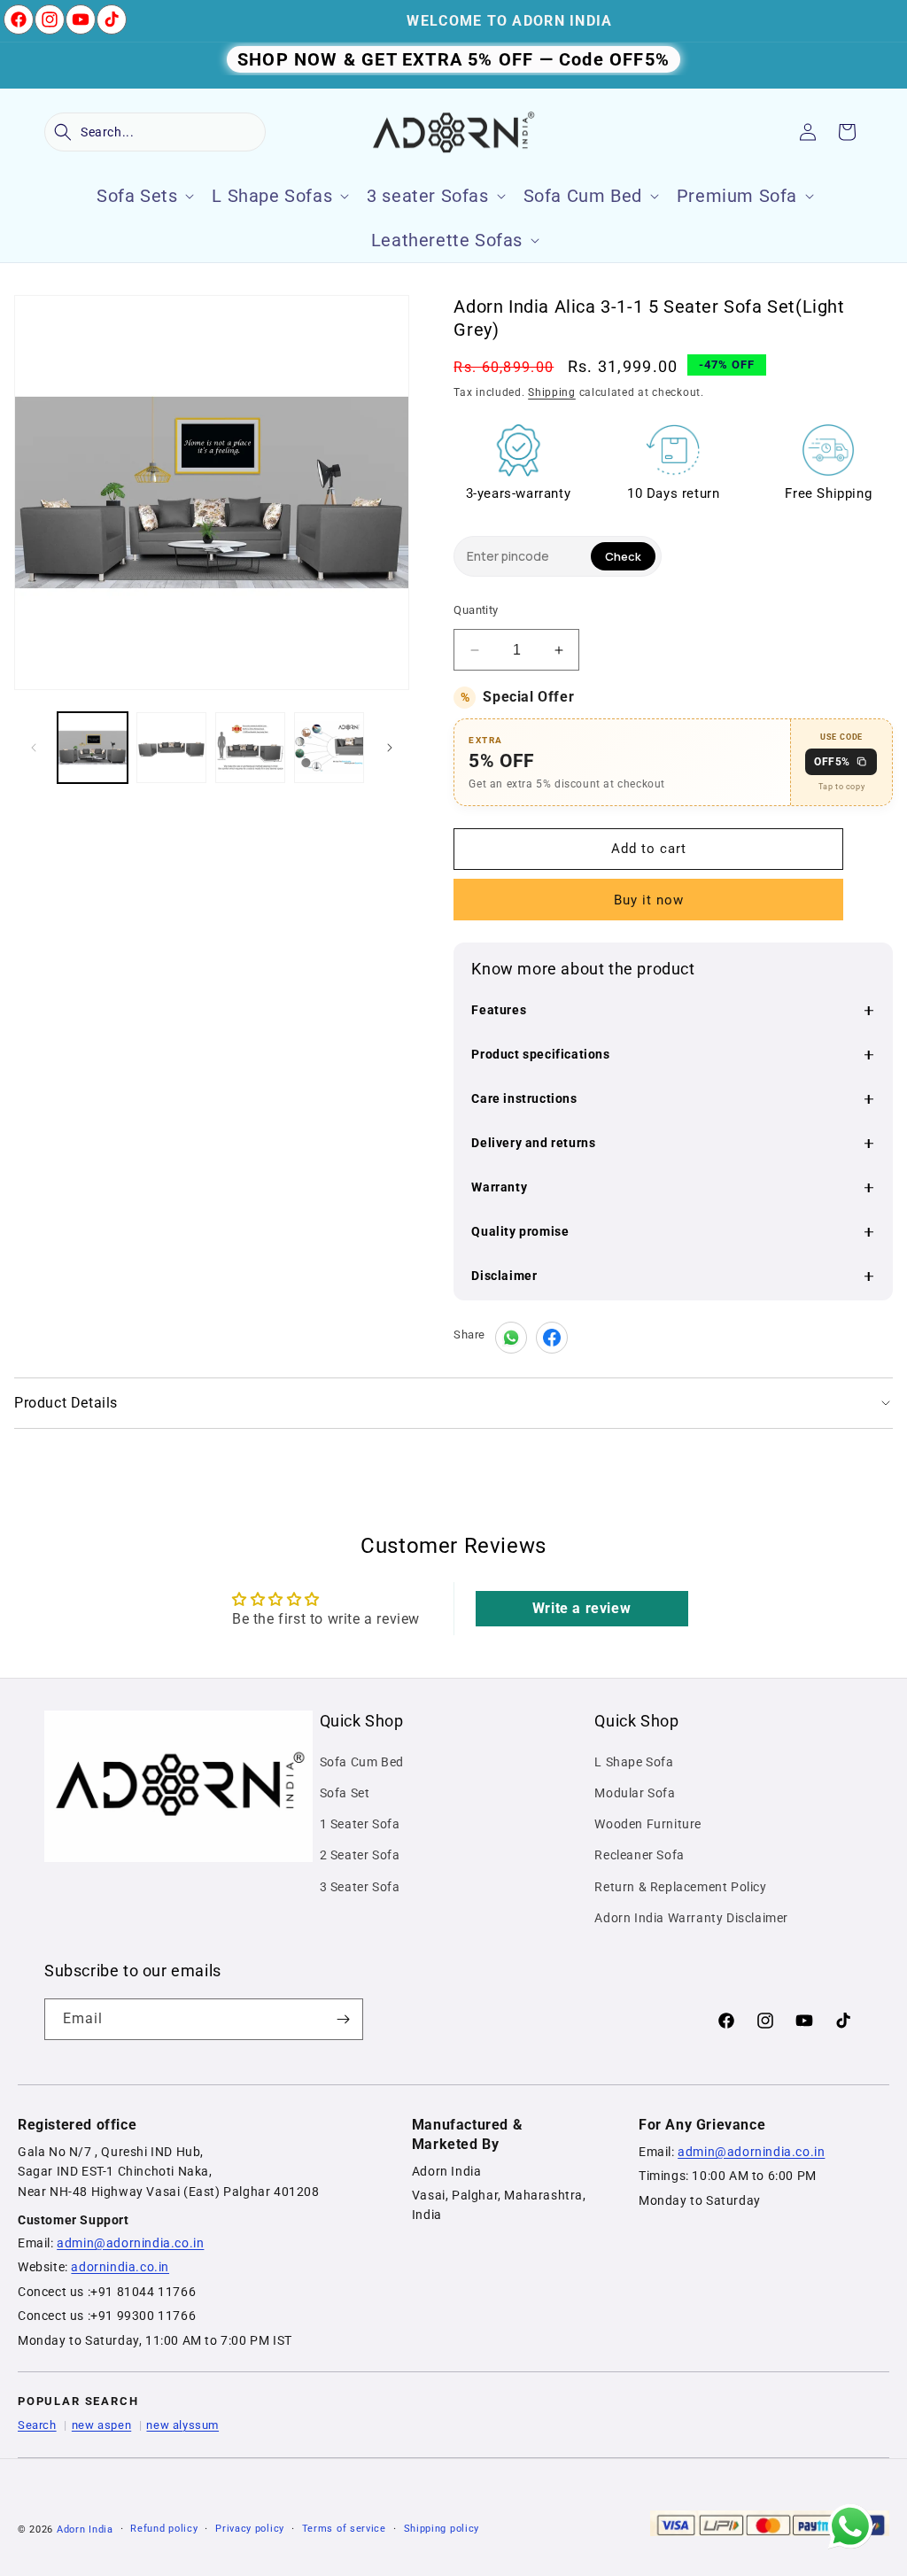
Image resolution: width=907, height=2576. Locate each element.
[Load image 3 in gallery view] (250, 747)
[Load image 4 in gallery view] (329, 747)
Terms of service (344, 2529)
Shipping (552, 392)
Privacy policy (250, 2529)
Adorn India (85, 2529)
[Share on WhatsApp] (511, 1338)
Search (37, 2425)
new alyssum (182, 2425)
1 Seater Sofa (360, 1824)
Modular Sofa (635, 1793)
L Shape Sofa (634, 1762)
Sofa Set (345, 1793)
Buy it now (649, 900)
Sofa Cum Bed (362, 1762)
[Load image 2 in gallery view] (171, 747)
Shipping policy (442, 2529)
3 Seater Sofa (360, 1887)
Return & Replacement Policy (680, 1887)
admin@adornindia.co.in (130, 2243)
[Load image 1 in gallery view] (93, 747)
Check (623, 556)
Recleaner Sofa (639, 1855)
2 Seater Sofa (360, 1855)
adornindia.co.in (120, 2267)
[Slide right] (390, 748)
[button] (155, 132)
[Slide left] (34, 748)
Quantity (476, 610)
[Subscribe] (343, 2019)
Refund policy (164, 2529)
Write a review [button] (581, 1608)
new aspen (101, 2425)
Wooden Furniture (648, 1824)
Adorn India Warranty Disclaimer (691, 1918)
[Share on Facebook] (552, 1338)
